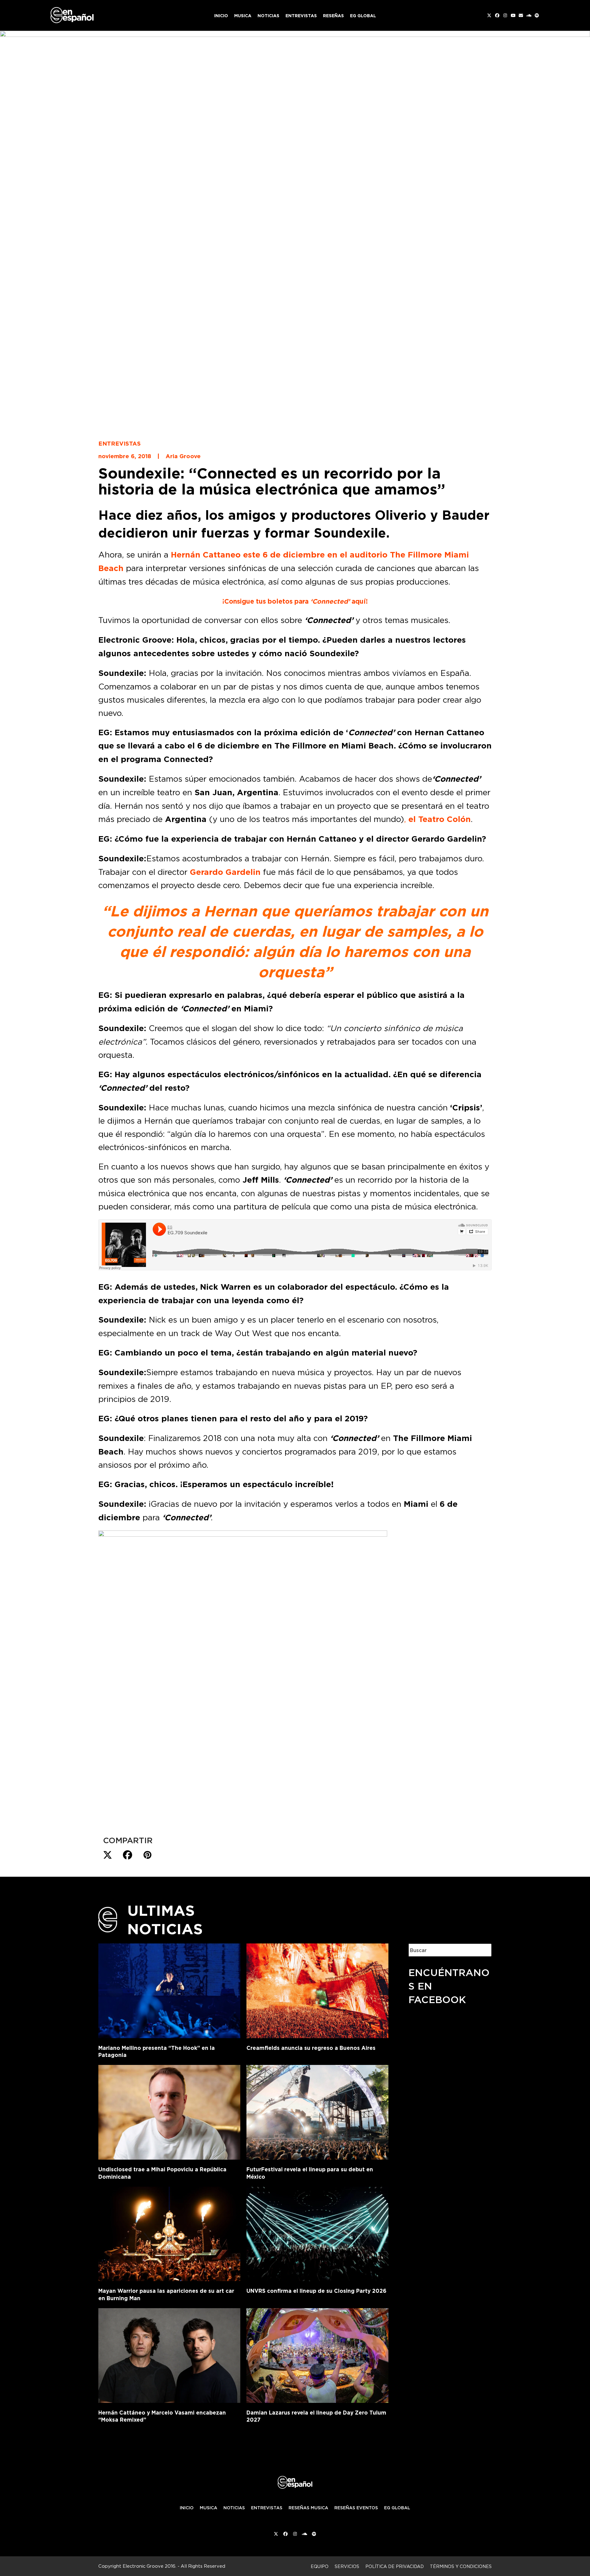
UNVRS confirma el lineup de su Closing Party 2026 (317, 2291)
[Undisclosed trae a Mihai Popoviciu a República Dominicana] (169, 2111)
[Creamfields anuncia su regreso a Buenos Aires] (317, 1990)
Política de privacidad (395, 2566)
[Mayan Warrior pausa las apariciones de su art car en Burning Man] (169, 2233)
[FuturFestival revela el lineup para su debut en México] (317, 2111)
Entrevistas (120, 443)
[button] (108, 1855)
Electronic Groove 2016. (149, 2566)
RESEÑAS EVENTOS (356, 2508)
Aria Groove (183, 456)
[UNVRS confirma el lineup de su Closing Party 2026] (317, 2233)
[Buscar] (482, 1950)
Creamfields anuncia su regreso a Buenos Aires (311, 2048)
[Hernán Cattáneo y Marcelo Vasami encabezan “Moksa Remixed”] (169, 2354)
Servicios (347, 2566)
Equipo (320, 2566)
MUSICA (208, 2508)
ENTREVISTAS (267, 2508)
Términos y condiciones (461, 2566)
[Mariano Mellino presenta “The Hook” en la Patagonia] (169, 1990)
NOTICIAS (234, 2508)
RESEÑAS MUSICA (308, 2508)
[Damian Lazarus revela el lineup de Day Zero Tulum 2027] (317, 2354)
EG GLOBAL (397, 2508)
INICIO (187, 2508)
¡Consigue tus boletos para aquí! (295, 601)
